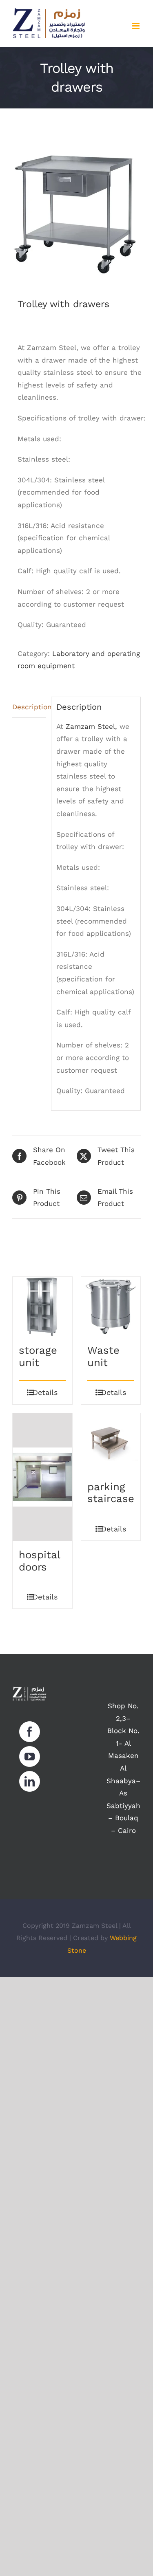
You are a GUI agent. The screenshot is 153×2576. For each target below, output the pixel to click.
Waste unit (103, 1356)
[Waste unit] (111, 1307)
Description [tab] (29, 707)
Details (45, 1392)
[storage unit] (42, 1307)
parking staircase (111, 1493)
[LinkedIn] (30, 1781)
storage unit (38, 1356)
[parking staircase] (111, 1443)
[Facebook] (30, 1732)
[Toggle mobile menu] (136, 26)
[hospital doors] (42, 1477)
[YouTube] (30, 1757)
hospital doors (39, 1561)
